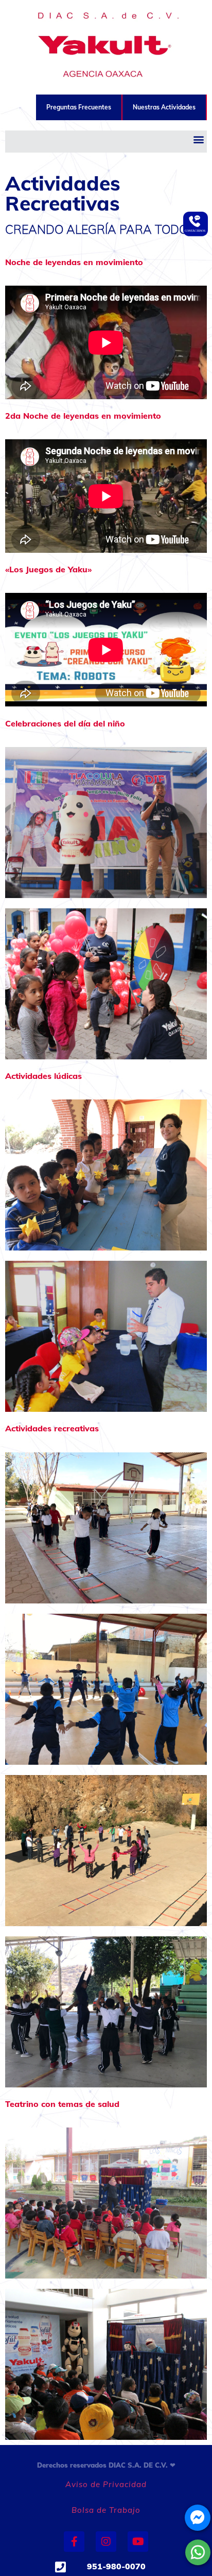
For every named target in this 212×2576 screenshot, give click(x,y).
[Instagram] (106, 2542)
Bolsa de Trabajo (106, 2510)
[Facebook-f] (74, 2542)
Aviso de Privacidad (106, 2484)
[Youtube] (138, 2542)
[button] (198, 139)
